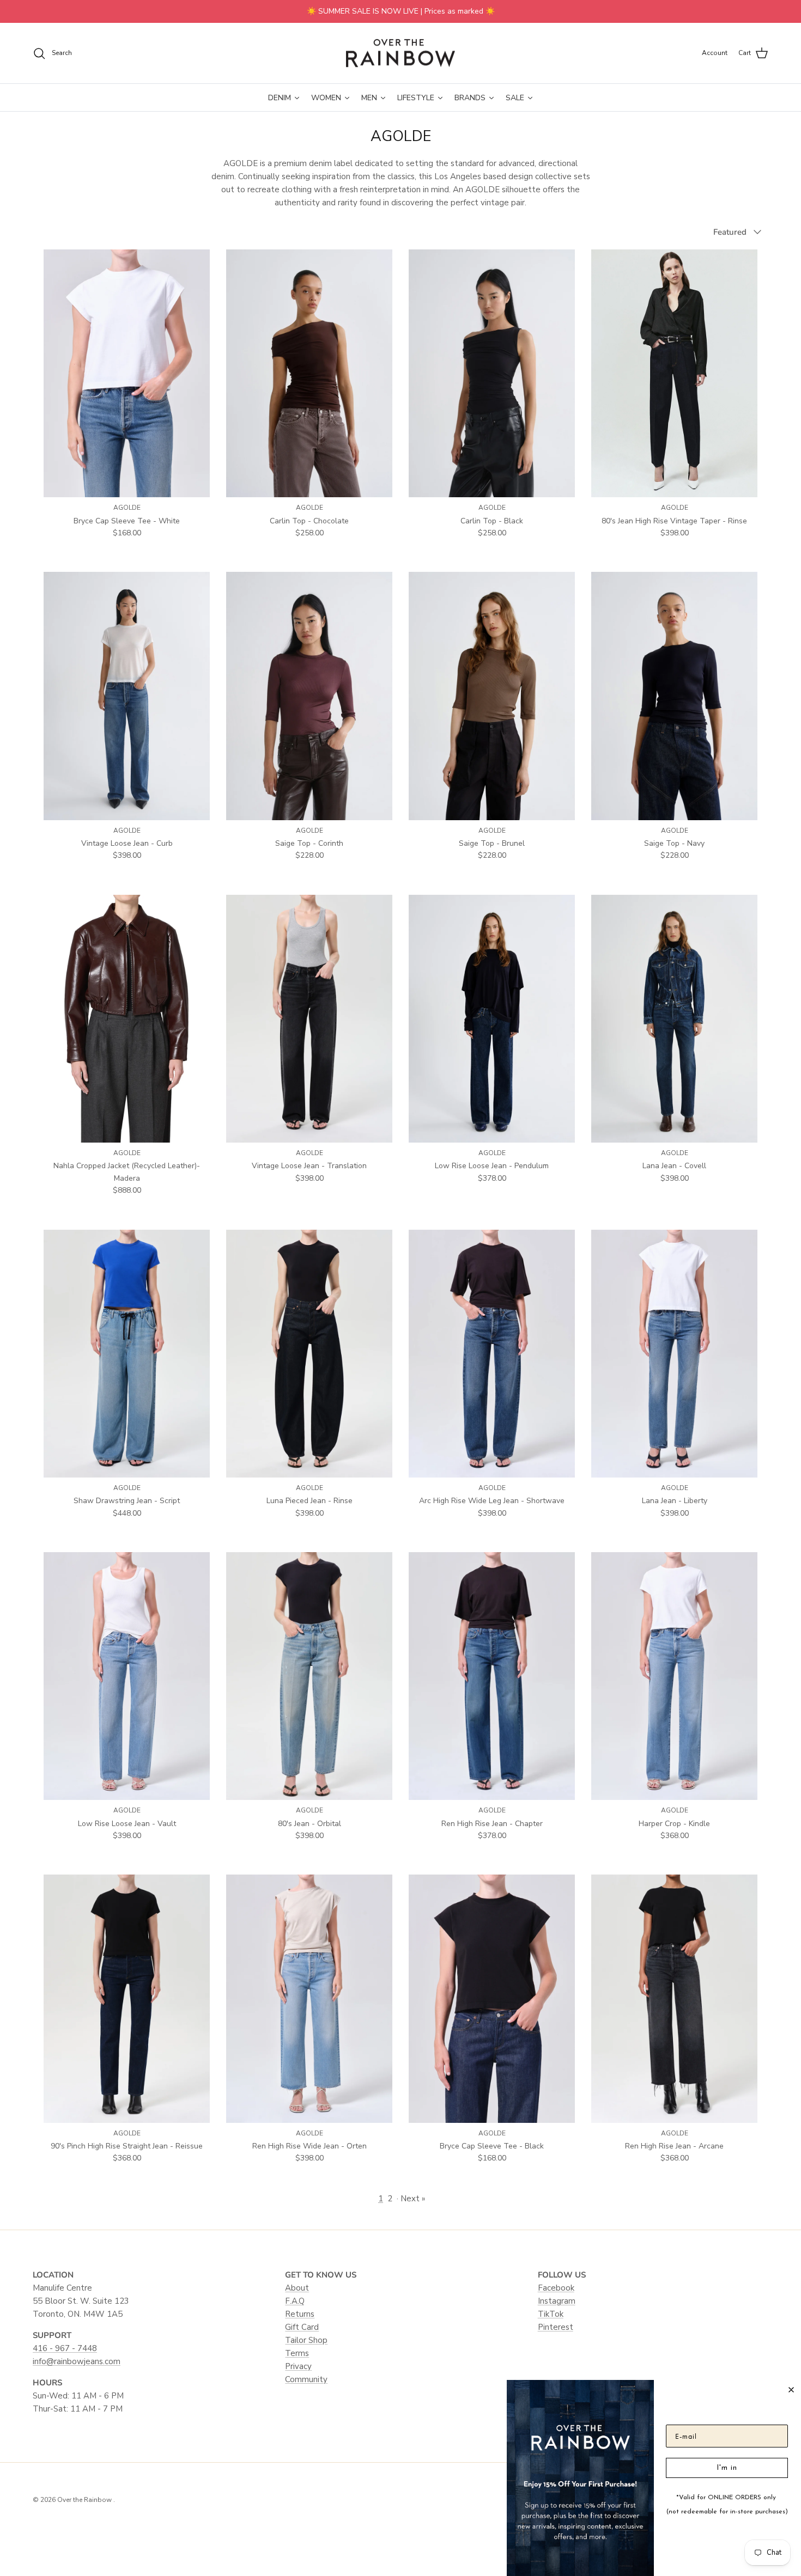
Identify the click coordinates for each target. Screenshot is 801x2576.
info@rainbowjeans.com (77, 2361)
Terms (297, 2353)
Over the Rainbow (85, 2500)
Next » (413, 2199)
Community (306, 2379)
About (297, 2288)
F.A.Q (295, 2301)
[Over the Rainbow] (400, 53)
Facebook (556, 2288)
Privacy (298, 2366)
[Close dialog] (791, 2390)
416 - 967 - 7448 (65, 2348)
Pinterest (556, 2327)
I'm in (727, 2468)
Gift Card (302, 2327)
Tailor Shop (306, 2340)
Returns (300, 2314)
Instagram (557, 2301)
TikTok (551, 2314)
